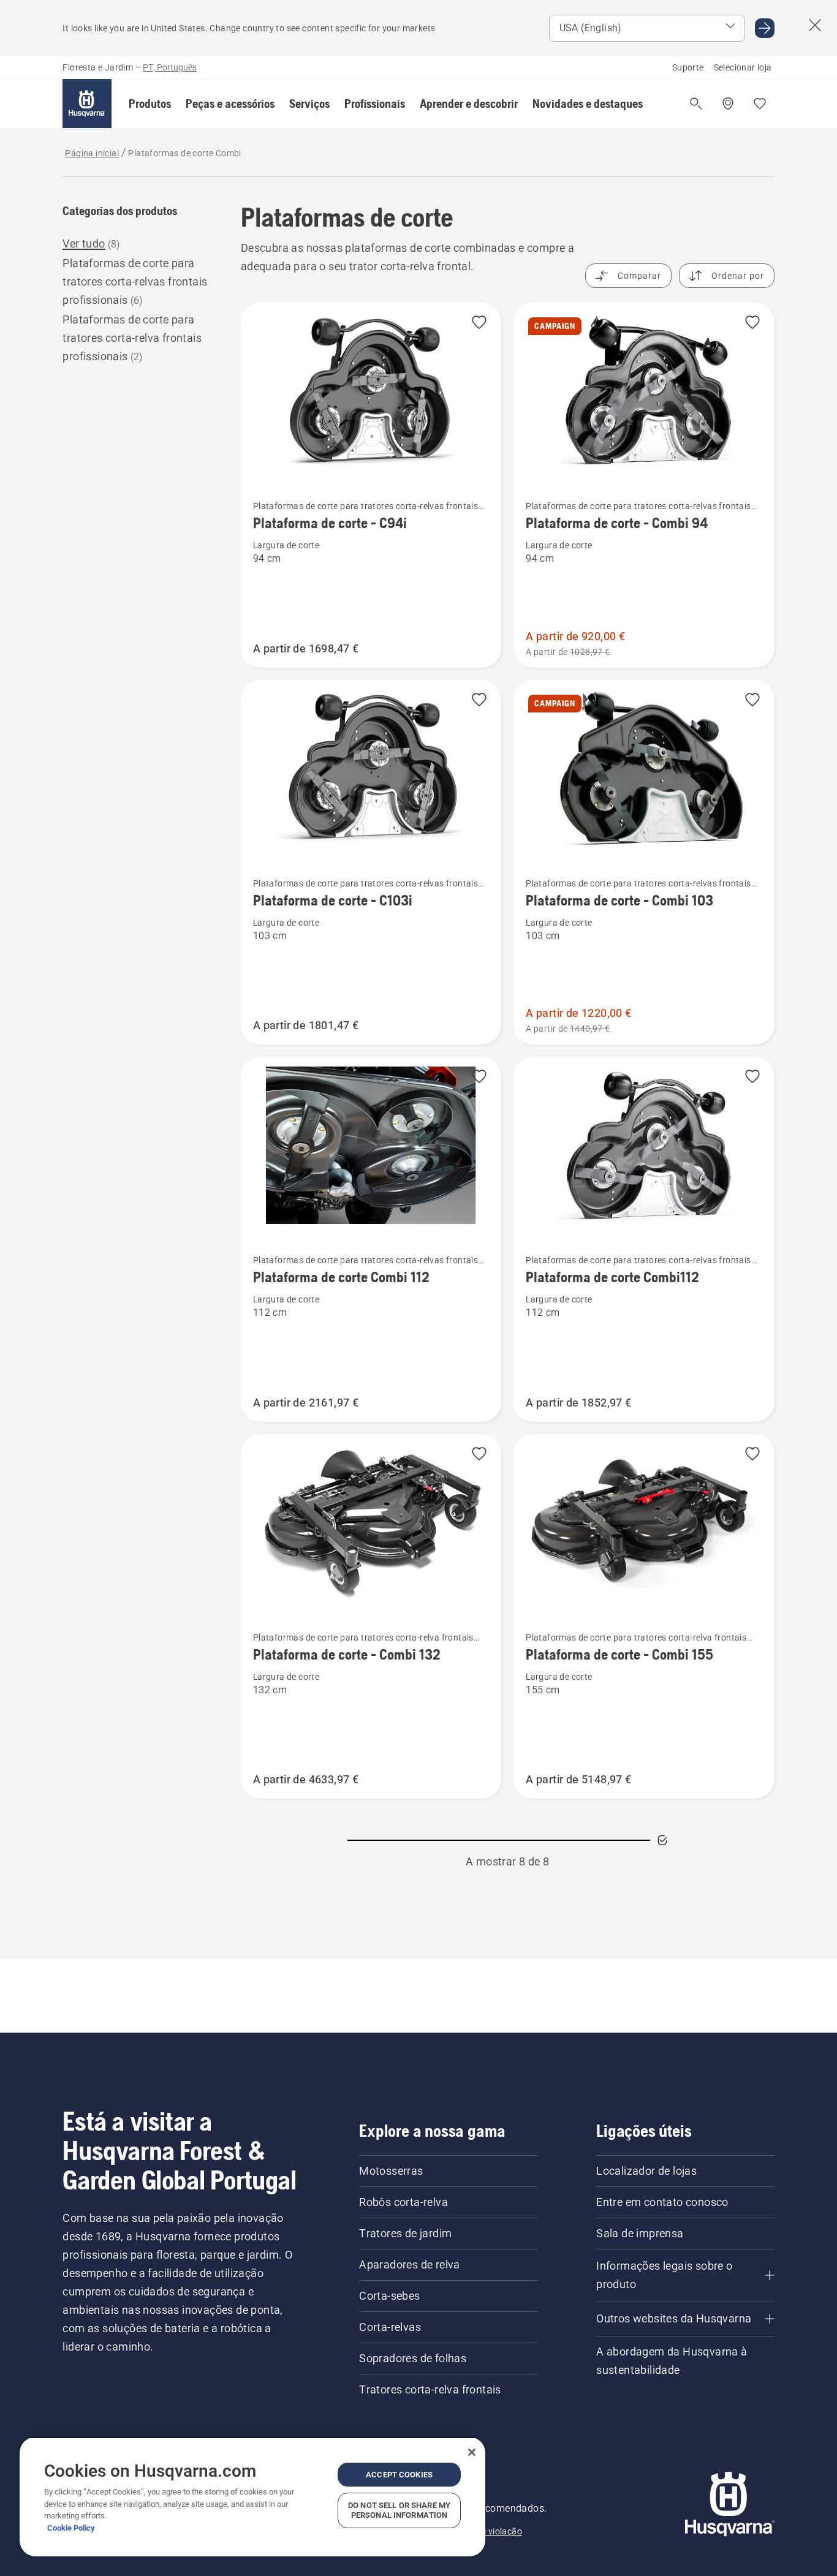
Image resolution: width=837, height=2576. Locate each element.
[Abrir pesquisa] (696, 104)
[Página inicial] (87, 104)
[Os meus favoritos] (760, 104)
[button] (150, 104)
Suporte (688, 67)
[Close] (472, 2452)
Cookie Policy (71, 2528)
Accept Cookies (399, 2475)
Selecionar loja (743, 67)
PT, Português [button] (170, 67)
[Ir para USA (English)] (765, 28)
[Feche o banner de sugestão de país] (815, 25)
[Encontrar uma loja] (728, 104)
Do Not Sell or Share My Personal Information (399, 2510)
